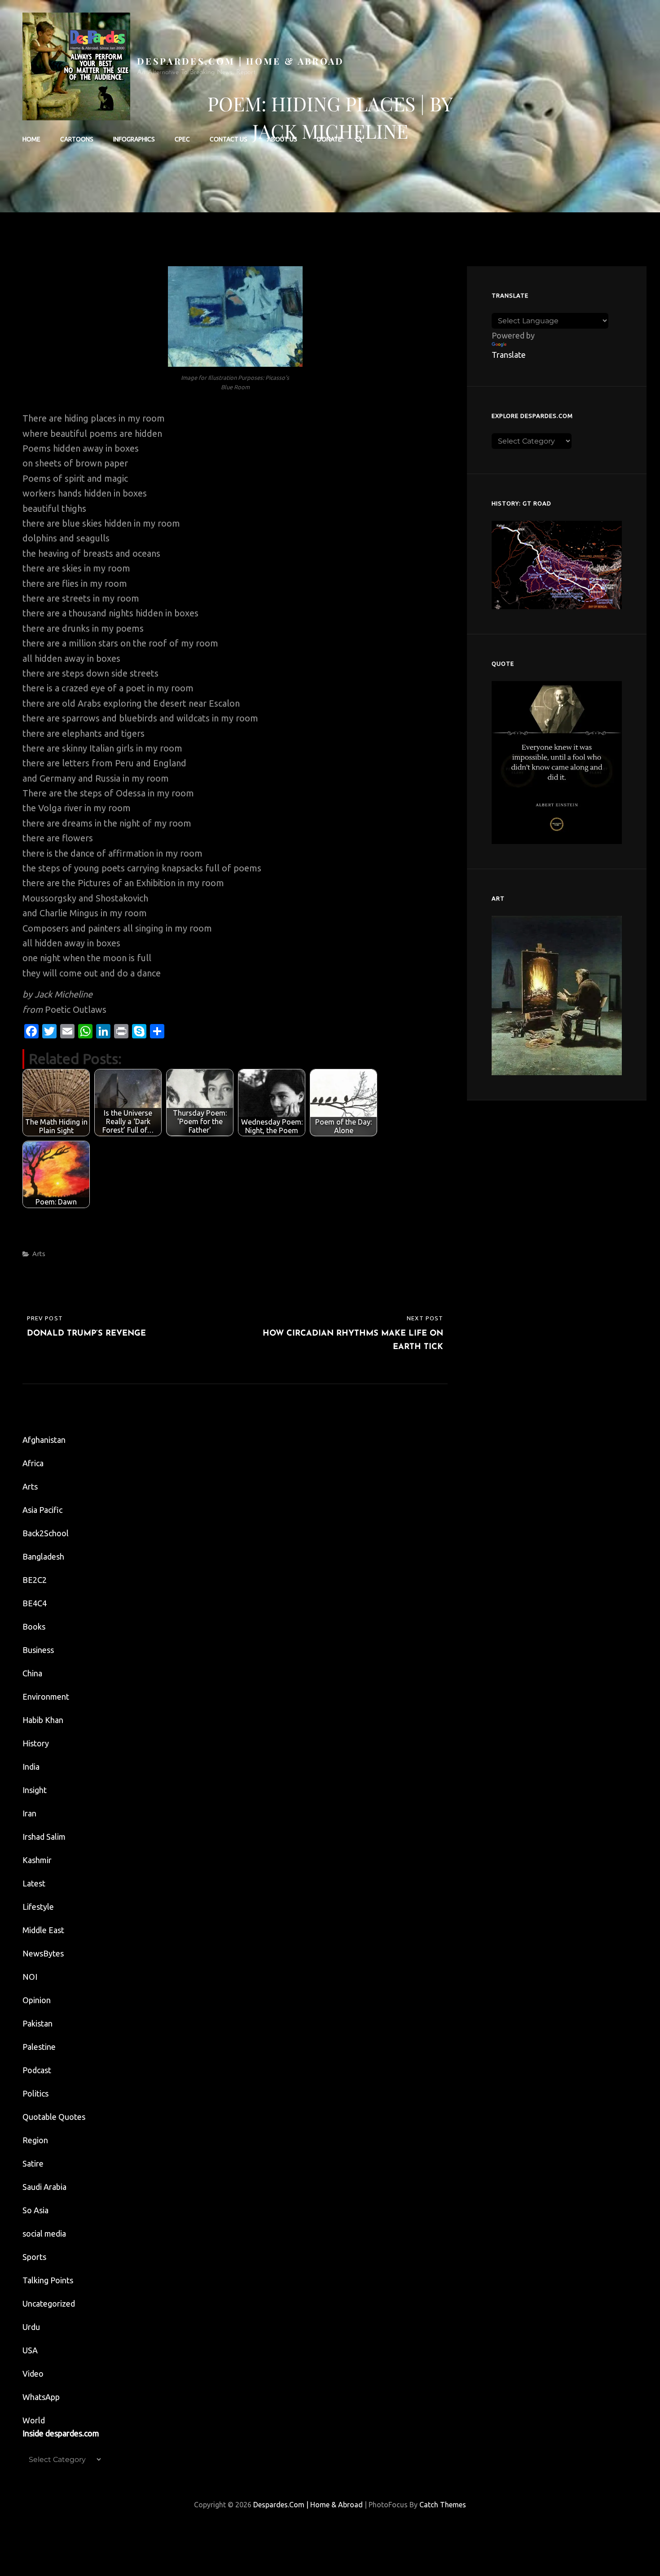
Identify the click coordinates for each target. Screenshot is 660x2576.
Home (31, 139)
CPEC (182, 139)
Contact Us (229, 139)
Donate (329, 139)
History (36, 1743)
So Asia (35, 2210)
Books (34, 1626)
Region (35, 2140)
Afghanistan (44, 1440)
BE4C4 (35, 1603)
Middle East (43, 1930)
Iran (29, 1813)
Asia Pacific (42, 1510)
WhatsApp (41, 2397)
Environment (46, 1697)
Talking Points (48, 2280)
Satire (33, 2163)
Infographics (134, 139)
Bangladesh (43, 1556)
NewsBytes (43, 1953)
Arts (39, 1254)
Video (33, 2374)
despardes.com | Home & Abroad (241, 61)
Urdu (31, 2327)
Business (38, 1650)
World (34, 2420)
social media (44, 2233)
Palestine (39, 2047)
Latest (34, 1883)
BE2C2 (35, 1580)
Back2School (46, 1533)
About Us (282, 139)
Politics (35, 2093)
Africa (33, 1463)
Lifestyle (38, 1907)
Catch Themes (443, 2505)
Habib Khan (43, 1720)
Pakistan (37, 2023)
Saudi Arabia (44, 2187)
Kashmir (37, 1860)
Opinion (37, 2000)
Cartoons (77, 139)
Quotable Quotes (54, 2117)
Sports (34, 2257)
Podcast (37, 2070)
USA (30, 2350)
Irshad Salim (44, 1837)
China (32, 1673)
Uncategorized (49, 2303)
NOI (30, 1977)
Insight (35, 1790)
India (31, 1767)
